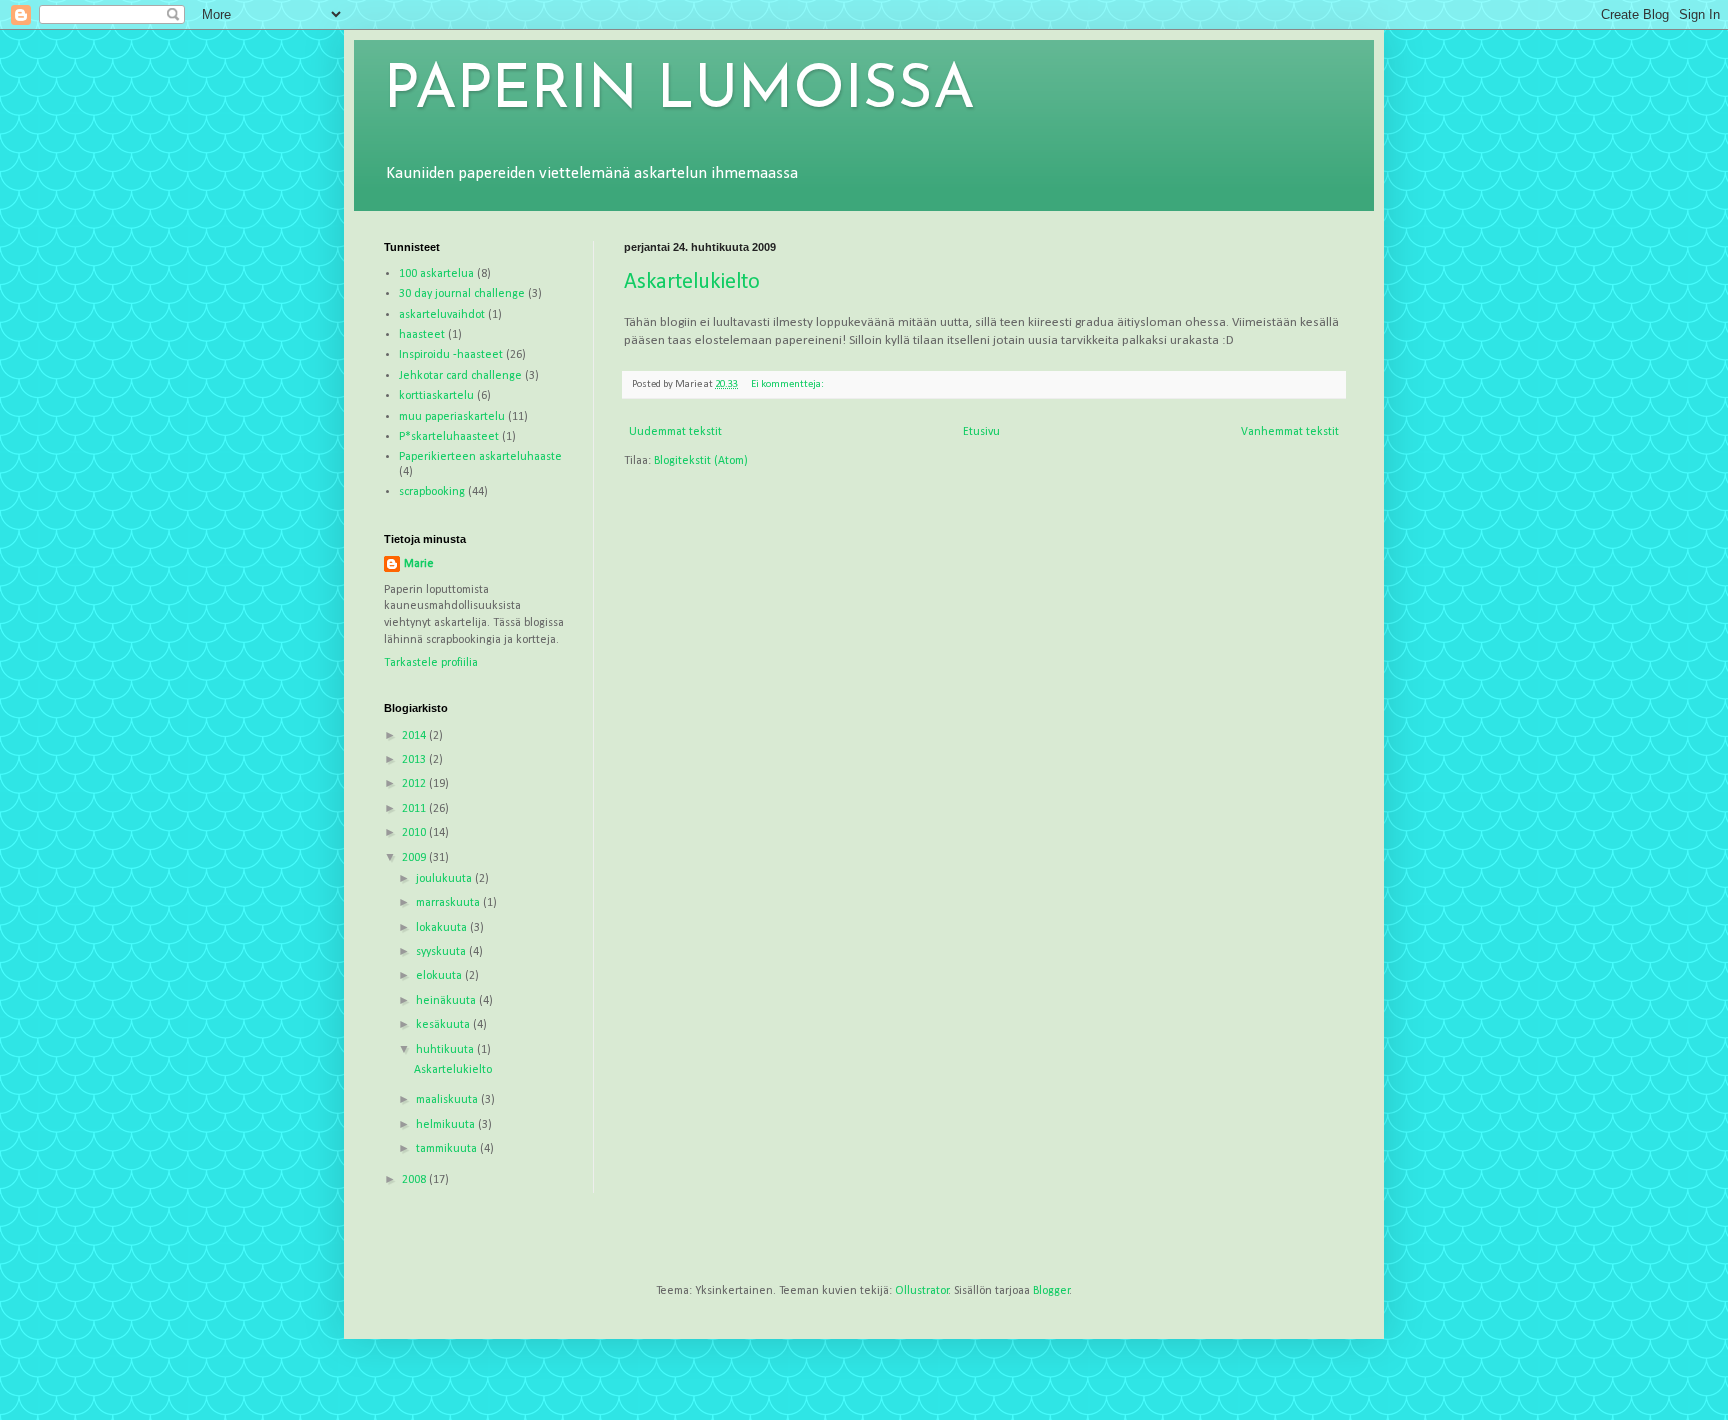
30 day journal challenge (462, 294)
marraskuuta (449, 903)
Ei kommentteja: (788, 384)
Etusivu (981, 432)
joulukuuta (445, 879)
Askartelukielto (692, 282)
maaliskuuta (448, 1100)
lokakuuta (443, 928)
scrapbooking (432, 492)
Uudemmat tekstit (675, 432)
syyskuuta (442, 952)
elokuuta (440, 976)
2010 (415, 833)
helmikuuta (447, 1125)
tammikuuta (448, 1149)
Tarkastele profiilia (431, 663)
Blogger (1051, 1291)
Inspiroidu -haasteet (451, 355)
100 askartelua (436, 274)
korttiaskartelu (436, 396)
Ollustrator (922, 1291)
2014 (415, 736)
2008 (415, 1180)
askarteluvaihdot (442, 315)
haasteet (422, 335)
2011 (415, 809)
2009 (415, 858)
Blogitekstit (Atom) (701, 461)
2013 (415, 760)
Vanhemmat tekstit (1290, 432)
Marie (419, 564)
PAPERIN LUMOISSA (679, 92)
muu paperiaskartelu (452, 417)
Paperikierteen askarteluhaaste (480, 457)
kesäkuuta (444, 1025)
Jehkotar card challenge (460, 376)
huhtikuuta (446, 1050)
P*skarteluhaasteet (449, 437)
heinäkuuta (447, 1001)
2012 (415, 784)
